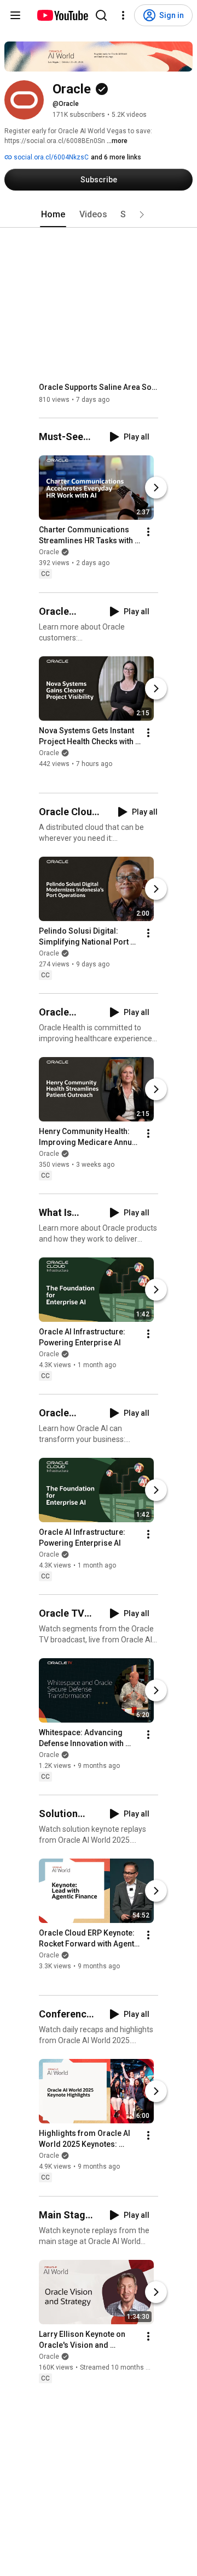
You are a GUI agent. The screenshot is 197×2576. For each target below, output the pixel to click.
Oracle (49, 553)
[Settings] (123, 15)
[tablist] (99, 215)
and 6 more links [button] (116, 157)
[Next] (156, 488)
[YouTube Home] (62, 15)
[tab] (53, 215)
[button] (142, 215)
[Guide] (15, 15)
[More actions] (148, 532)
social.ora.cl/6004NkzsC (50, 157)
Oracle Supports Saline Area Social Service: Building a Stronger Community (99, 387)
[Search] (101, 15)
